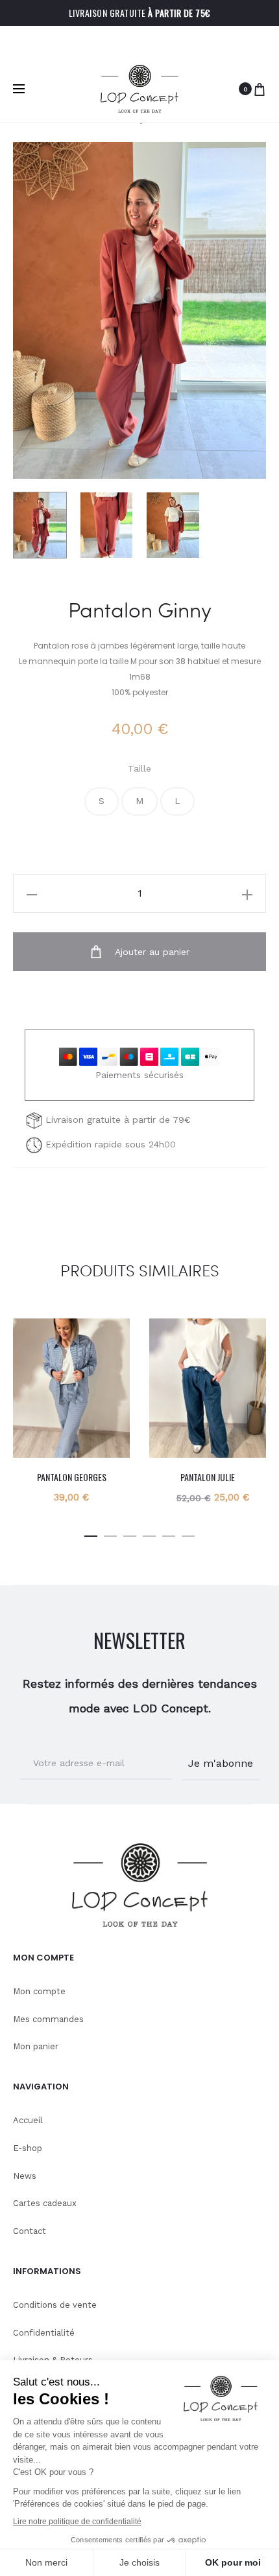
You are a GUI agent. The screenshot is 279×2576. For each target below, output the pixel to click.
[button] (102, 801)
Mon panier (36, 2046)
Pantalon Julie (208, 1477)
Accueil (28, 2120)
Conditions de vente (55, 2305)
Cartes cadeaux (45, 2203)
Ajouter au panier (151, 952)
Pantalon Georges (72, 1477)
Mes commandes (48, 2019)
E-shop (28, 2148)
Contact (30, 2231)
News (25, 2176)
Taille (139, 768)
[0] (260, 89)
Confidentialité (44, 2333)
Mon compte (39, 1991)
